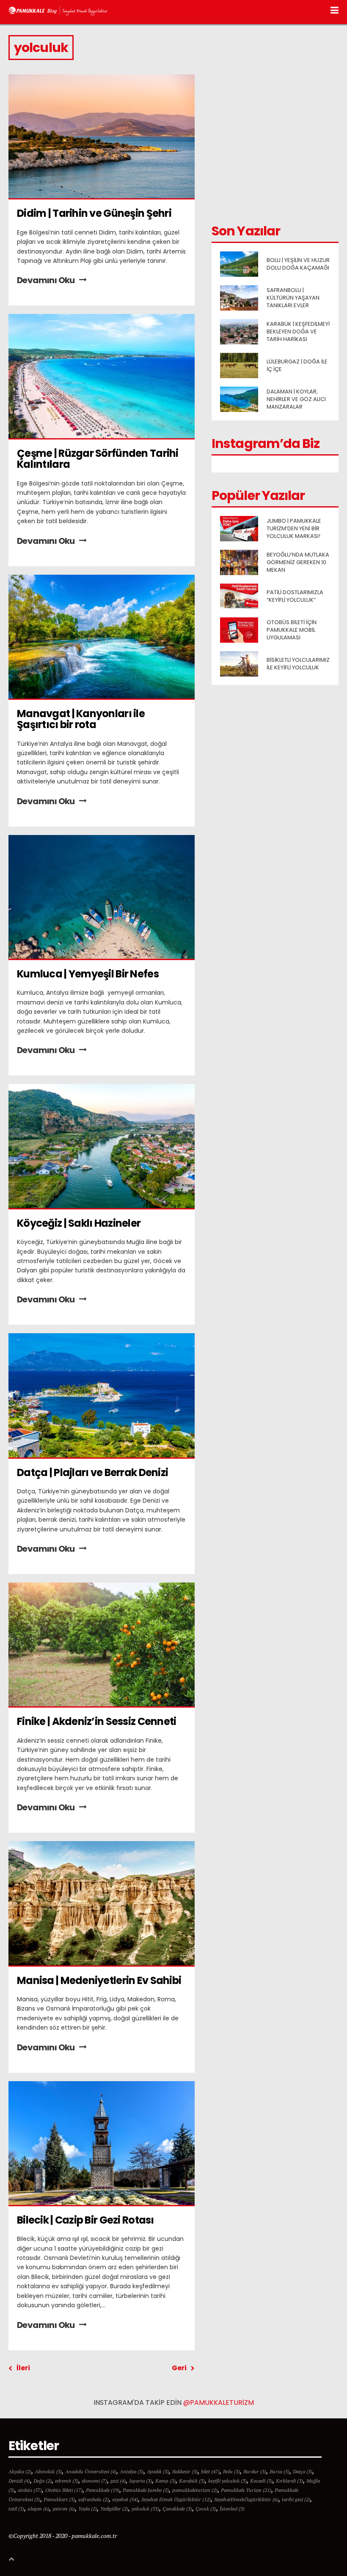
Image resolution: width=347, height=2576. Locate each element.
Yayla (88, 2509)
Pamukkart (59, 2499)
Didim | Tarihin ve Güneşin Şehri (94, 213)
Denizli (19, 2481)
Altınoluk (48, 2471)
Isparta (140, 2481)
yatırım (64, 2509)
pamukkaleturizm (195, 2490)
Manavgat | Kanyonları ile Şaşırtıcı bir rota (82, 719)
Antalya (132, 2471)
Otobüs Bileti (64, 2490)
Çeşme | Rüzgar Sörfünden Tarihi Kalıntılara (99, 459)
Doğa (43, 2481)
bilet (210, 2471)
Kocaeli (261, 2481)
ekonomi (94, 2481)
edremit (67, 2481)
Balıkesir (185, 2471)
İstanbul (232, 2509)
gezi (118, 2481)
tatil (16, 2509)
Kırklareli (289, 2481)
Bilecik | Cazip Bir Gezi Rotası (85, 2220)
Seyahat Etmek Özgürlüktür (176, 2499)
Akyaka (20, 2471)
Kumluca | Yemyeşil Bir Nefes (88, 974)
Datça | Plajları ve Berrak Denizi (92, 1472)
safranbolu (94, 2499)
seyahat (125, 2499)
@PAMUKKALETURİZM (219, 2403)
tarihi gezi (296, 2499)
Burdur (255, 2471)
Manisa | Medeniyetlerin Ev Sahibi (99, 1980)
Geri (179, 2368)
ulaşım (38, 2509)
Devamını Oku (46, 280)
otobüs (30, 2490)
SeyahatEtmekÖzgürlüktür (246, 2499)
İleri (23, 2368)
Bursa (280, 2471)
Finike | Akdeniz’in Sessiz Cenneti (97, 1721)
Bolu (231, 2471)
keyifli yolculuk (227, 2481)
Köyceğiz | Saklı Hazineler (79, 1223)
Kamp (165, 2481)
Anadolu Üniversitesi (91, 2471)
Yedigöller (114, 2509)
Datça (303, 2471)
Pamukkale (103, 2490)
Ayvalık (158, 2471)
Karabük (192, 2481)
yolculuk (145, 2509)
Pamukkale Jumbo (146, 2490)
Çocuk (206, 2509)
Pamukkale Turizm (246, 2490)
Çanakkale (177, 2509)
